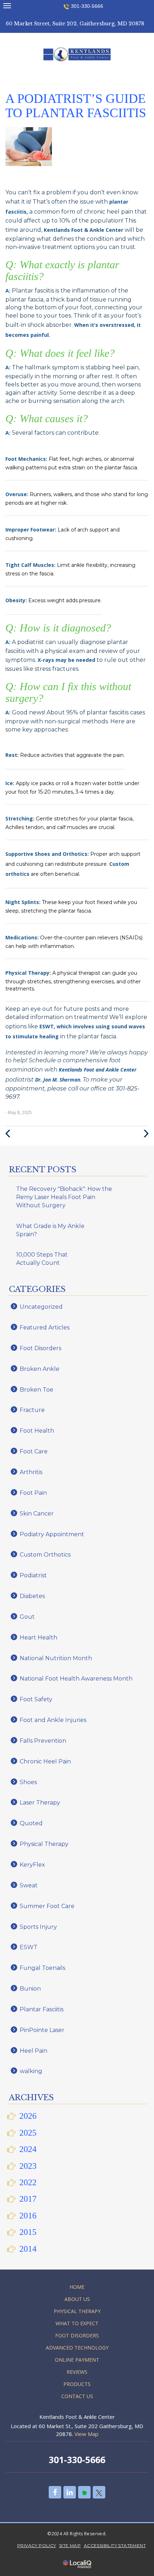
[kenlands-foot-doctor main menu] (7, 6)
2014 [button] (28, 2249)
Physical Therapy (44, 1844)
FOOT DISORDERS (77, 2335)
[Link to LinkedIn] (70, 2492)
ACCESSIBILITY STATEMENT (115, 2545)
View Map (86, 2434)
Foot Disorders (40, 1348)
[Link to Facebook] (55, 2492)
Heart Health (38, 1638)
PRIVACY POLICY (37, 2545)
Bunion (30, 1989)
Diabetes (32, 1596)
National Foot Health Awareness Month (76, 1679)
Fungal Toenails (42, 1968)
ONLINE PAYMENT (77, 2360)
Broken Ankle (40, 1369)
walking (31, 2071)
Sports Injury (38, 1927)
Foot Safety (36, 1699)
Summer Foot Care (47, 1906)
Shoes (28, 1782)
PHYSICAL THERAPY (77, 2311)
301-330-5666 (87, 6)
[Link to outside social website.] (84, 2492)
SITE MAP (70, 2545)
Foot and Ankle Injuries (53, 1720)
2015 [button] (28, 2232)
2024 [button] (28, 2149)
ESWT (29, 1947)
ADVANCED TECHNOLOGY (77, 2348)
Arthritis (31, 1472)
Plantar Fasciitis (42, 2009)
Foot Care (34, 1451)
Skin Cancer (37, 1514)
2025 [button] (28, 2133)
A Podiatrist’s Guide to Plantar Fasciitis (76, 106)
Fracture (32, 1410)
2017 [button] (28, 2199)
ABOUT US (77, 2299)
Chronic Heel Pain (45, 1761)
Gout (27, 1617)
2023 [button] (28, 2166)
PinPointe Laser (42, 2030)
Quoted (31, 1823)
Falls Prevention (43, 1741)
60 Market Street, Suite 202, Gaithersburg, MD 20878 (75, 24)
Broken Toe (37, 1390)
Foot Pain (33, 1493)
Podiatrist (33, 1575)
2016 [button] (28, 2216)
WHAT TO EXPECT (77, 2323)
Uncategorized (41, 1307)
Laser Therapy (40, 1803)
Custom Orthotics (45, 1555)
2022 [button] (28, 2182)
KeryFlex (32, 1865)
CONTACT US (77, 2396)
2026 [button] (28, 2116)
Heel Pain (33, 2051)
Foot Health (37, 1431)
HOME (77, 2287)
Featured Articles (45, 1327)
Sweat (29, 1885)
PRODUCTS (77, 2384)
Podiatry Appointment (52, 1534)
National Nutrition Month (56, 1658)
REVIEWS (77, 2372)
